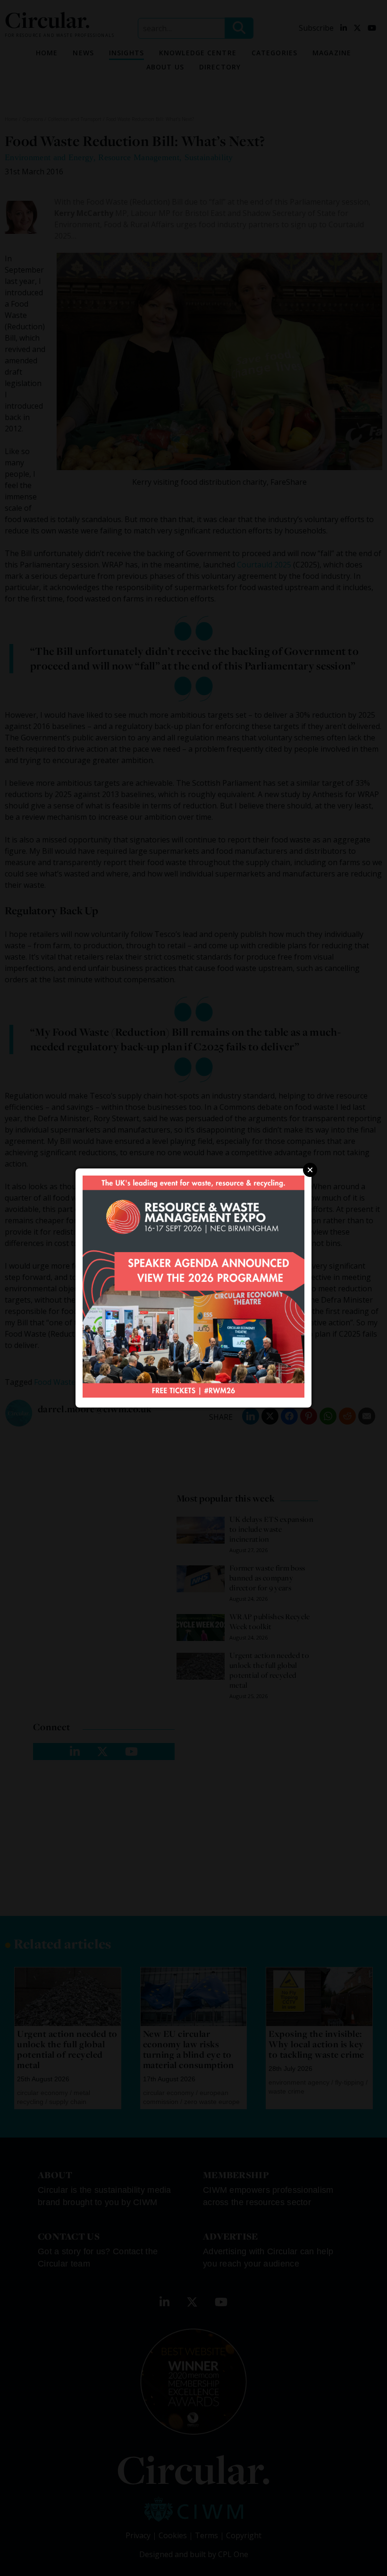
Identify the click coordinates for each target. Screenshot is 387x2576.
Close (310, 1170)
